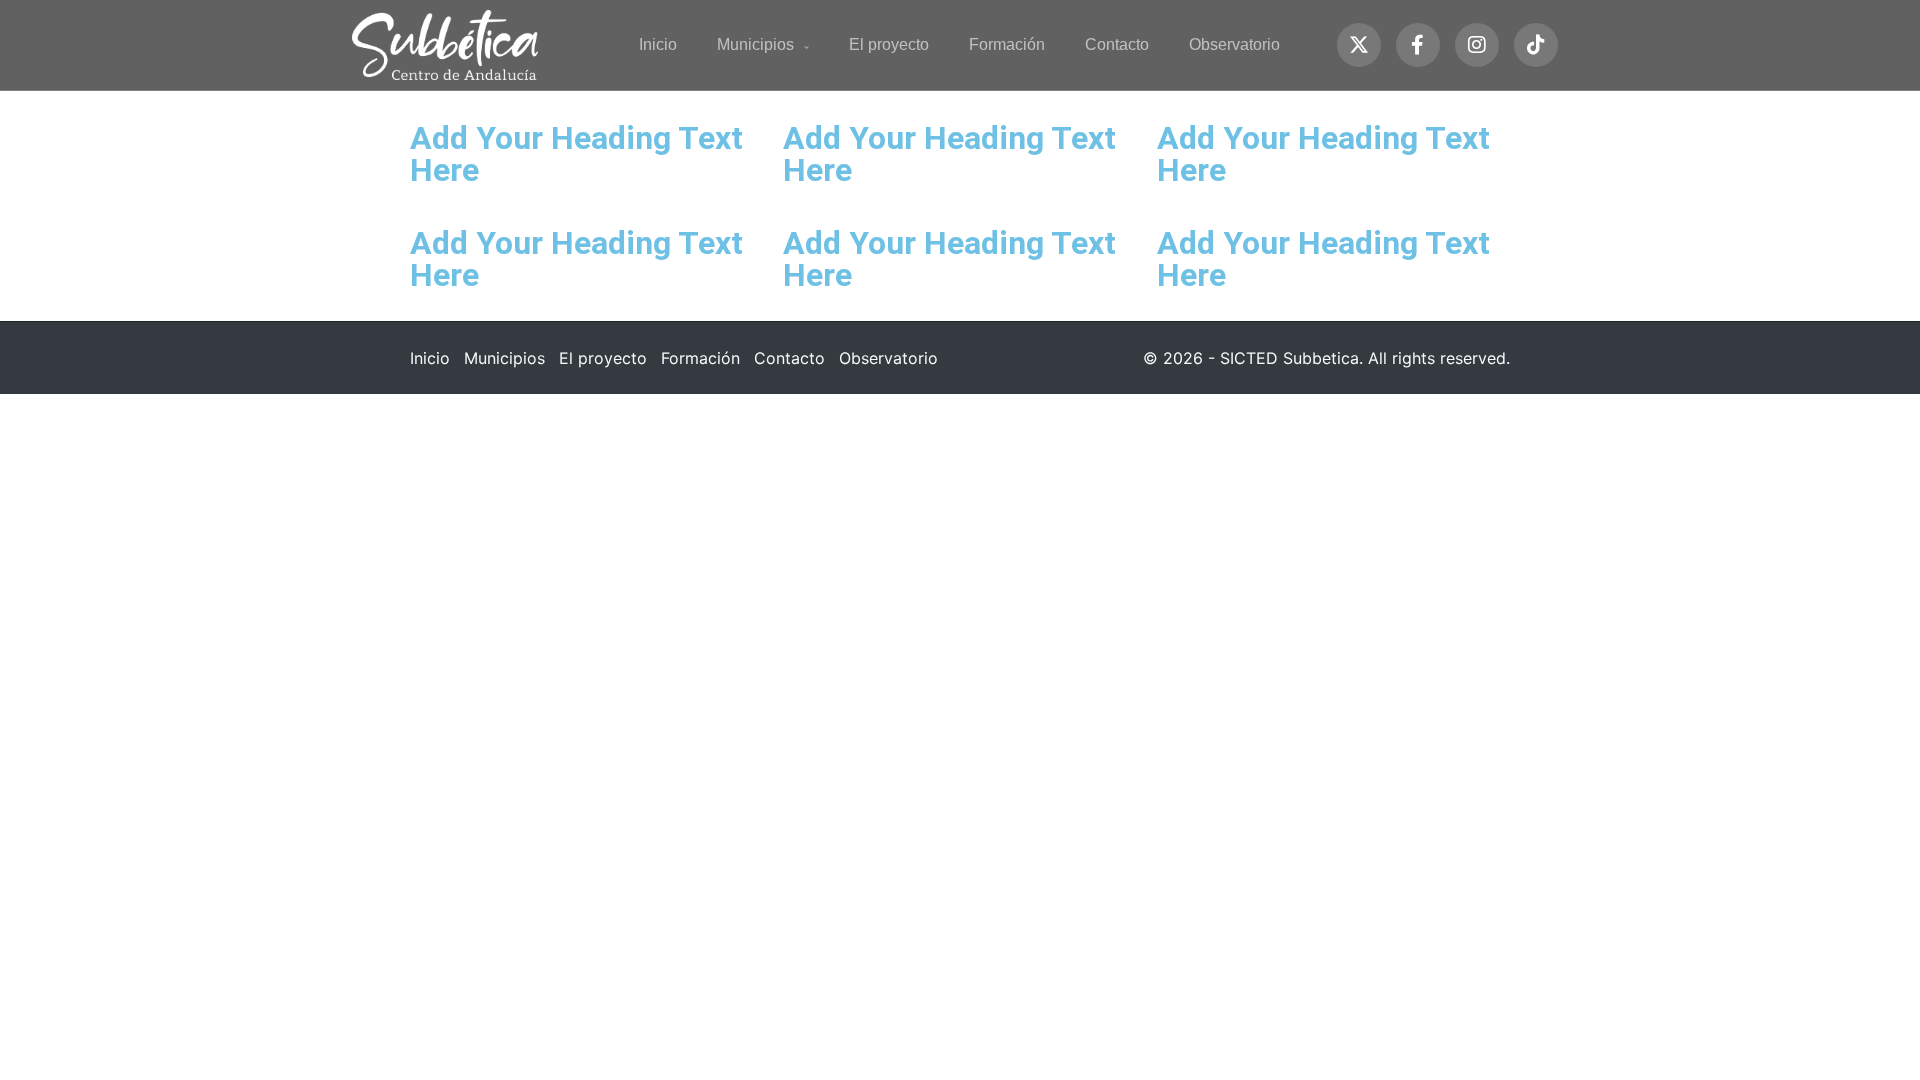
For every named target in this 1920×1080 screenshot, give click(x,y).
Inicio (658, 44)
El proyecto (889, 44)
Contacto (1117, 44)
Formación (1007, 44)
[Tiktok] (1536, 45)
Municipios (755, 44)
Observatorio (1234, 44)
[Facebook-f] (1418, 45)
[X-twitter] (1359, 45)
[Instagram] (1477, 45)
